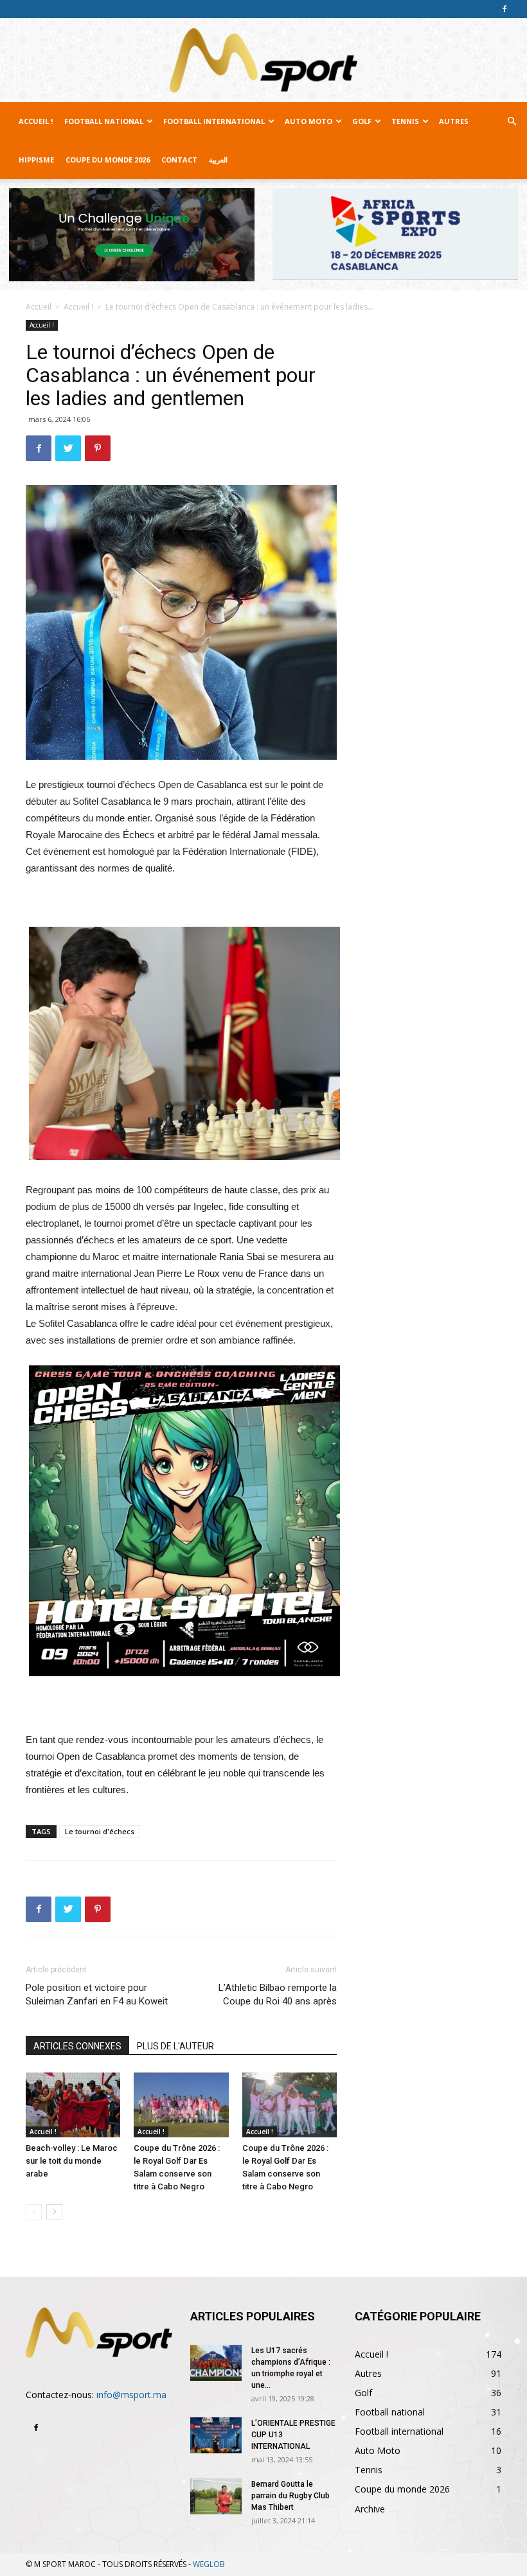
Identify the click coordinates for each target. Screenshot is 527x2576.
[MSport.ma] (263, 60)
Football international (214, 121)
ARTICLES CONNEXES (77, 2046)
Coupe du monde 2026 (108, 160)
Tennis (405, 121)
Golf (362, 121)
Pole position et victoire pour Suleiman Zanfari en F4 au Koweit (97, 1994)
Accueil (39, 307)
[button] (512, 122)
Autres (454, 121)
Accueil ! (36, 121)
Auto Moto (308, 121)
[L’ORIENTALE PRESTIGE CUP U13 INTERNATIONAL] (216, 2435)
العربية (218, 160)
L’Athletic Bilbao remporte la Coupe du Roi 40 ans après (278, 1994)
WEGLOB (209, 2564)
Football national (104, 121)
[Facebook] (505, 9)
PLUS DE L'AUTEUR (175, 2046)
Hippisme (36, 160)
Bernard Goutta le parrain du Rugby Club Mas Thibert (290, 2496)
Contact (179, 160)
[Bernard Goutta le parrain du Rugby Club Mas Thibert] (216, 2496)
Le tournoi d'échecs (100, 1831)
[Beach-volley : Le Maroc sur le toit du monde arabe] (73, 2105)
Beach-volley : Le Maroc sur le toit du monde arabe (72, 2161)
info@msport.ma (131, 2395)
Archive (370, 2509)
